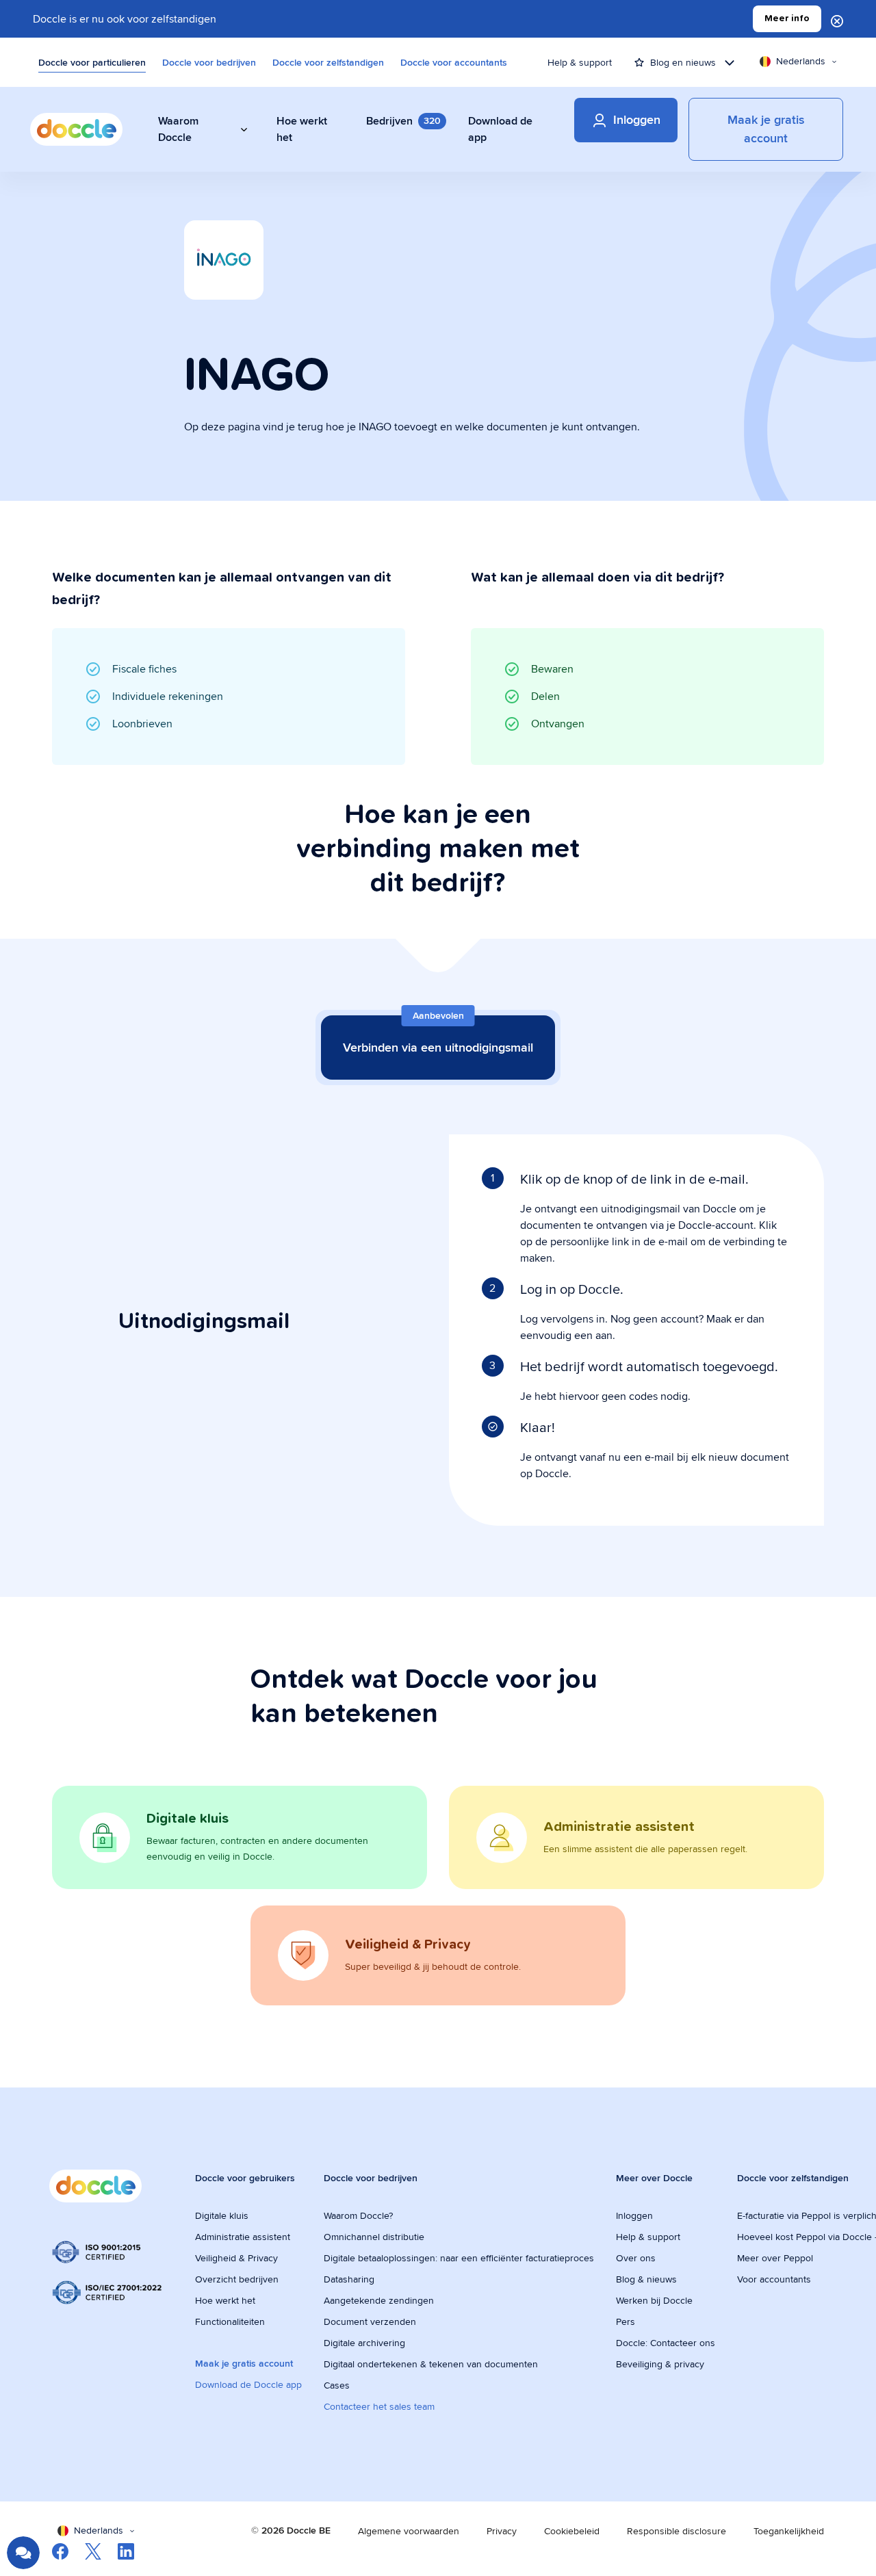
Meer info (787, 18)
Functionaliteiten (230, 2321)
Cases (337, 2385)
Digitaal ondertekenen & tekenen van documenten (431, 2364)
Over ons (636, 2258)
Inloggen (634, 2215)
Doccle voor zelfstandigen (328, 62)
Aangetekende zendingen (379, 2300)
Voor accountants (774, 2279)
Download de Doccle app (248, 2384)
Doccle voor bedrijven (209, 62)
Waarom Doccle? (358, 2215)
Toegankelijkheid (789, 2531)
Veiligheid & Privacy (236, 2258)
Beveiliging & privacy (660, 2364)
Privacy (502, 2531)
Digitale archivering (364, 2343)
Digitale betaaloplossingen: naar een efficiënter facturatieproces (459, 2258)
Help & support (580, 62)
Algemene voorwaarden (409, 2531)
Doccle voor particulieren (92, 62)
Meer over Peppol (775, 2258)
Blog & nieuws (646, 2279)
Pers (626, 2321)
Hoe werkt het (225, 2300)
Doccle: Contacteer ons (666, 2343)
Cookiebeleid (572, 2531)
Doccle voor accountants (454, 62)
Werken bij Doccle (654, 2300)
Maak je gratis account (244, 2363)
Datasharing (349, 2279)
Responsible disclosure (677, 2531)
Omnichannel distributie (374, 2237)
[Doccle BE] (76, 129)
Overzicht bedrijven (237, 2279)
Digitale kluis (222, 2215)
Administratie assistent (243, 2237)
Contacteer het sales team (379, 2406)
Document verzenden (370, 2321)
